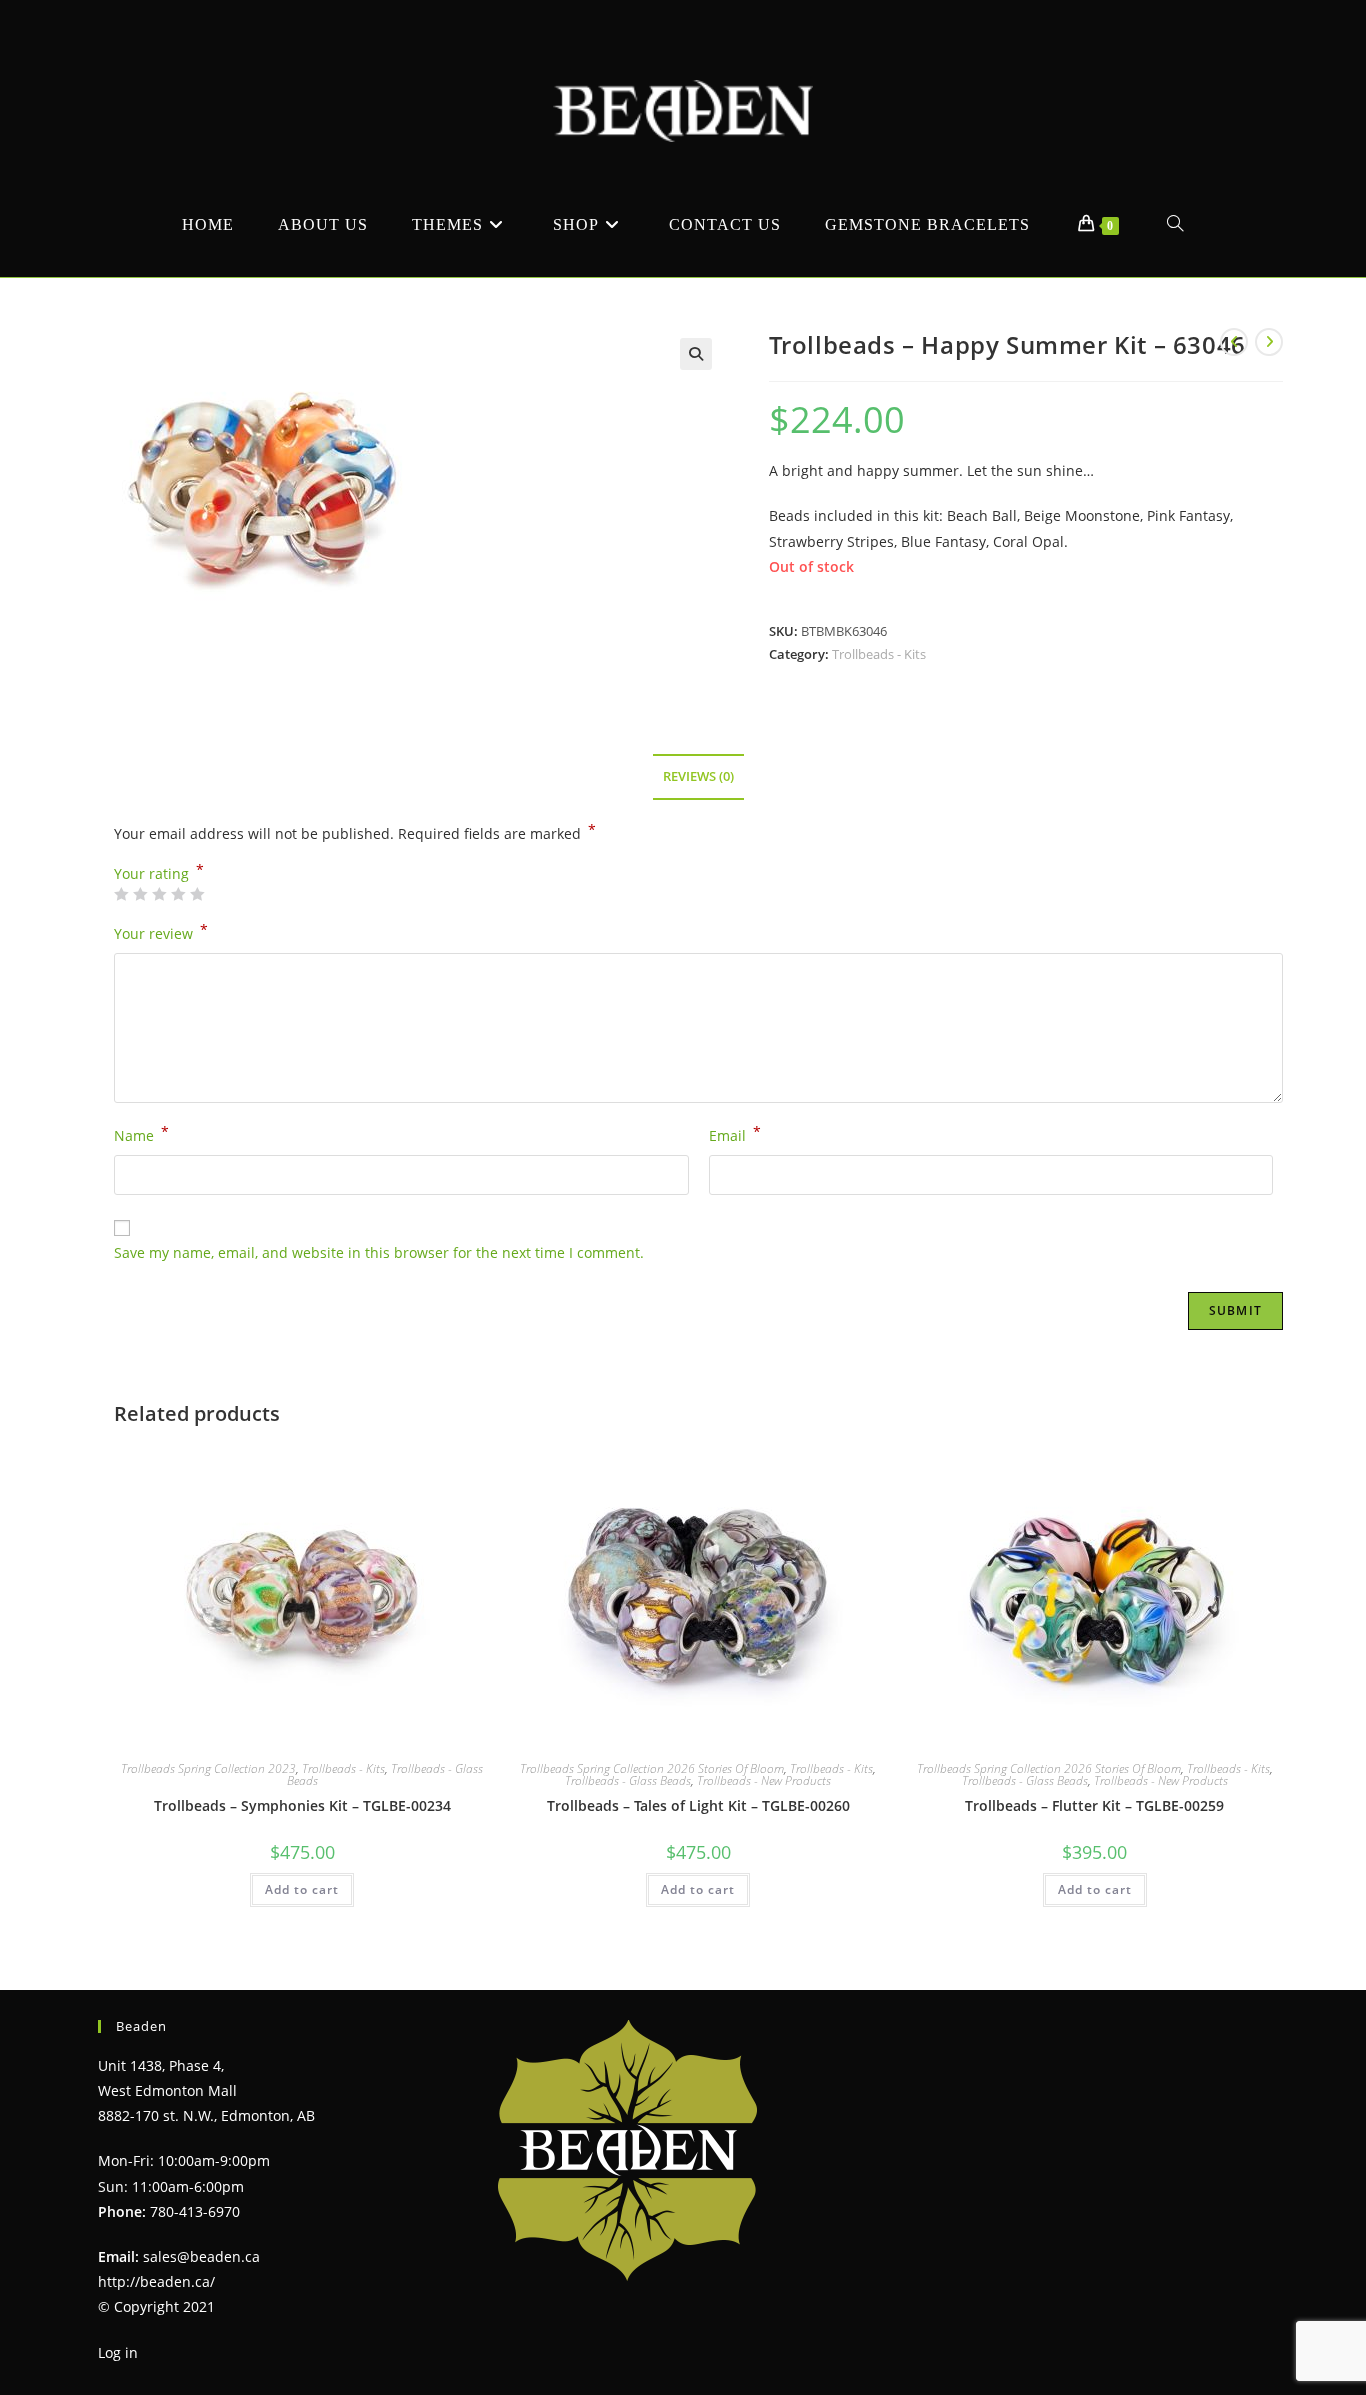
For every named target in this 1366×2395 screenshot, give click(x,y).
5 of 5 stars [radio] (197, 894)
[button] (696, 354)
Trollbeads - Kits (879, 654)
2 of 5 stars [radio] (140, 894)
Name (141, 1134)
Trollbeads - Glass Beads (628, 1780)
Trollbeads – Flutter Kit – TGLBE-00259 (1094, 1805)
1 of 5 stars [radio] (121, 894)
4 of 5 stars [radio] (178, 894)
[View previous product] (1234, 342)
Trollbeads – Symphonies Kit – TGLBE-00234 (302, 1805)
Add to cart (302, 1889)
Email (735, 1134)
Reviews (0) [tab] (698, 776)
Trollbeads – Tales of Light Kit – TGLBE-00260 (698, 1805)
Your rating (159, 874)
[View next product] (1269, 342)
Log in (118, 2352)
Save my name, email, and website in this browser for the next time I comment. (379, 1252)
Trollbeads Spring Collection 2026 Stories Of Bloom (652, 1768)
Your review (161, 932)
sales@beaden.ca (201, 2256)
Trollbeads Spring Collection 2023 (208, 1768)
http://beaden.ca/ (156, 2281)
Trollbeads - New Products (764, 1780)
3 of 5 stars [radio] (159, 894)
